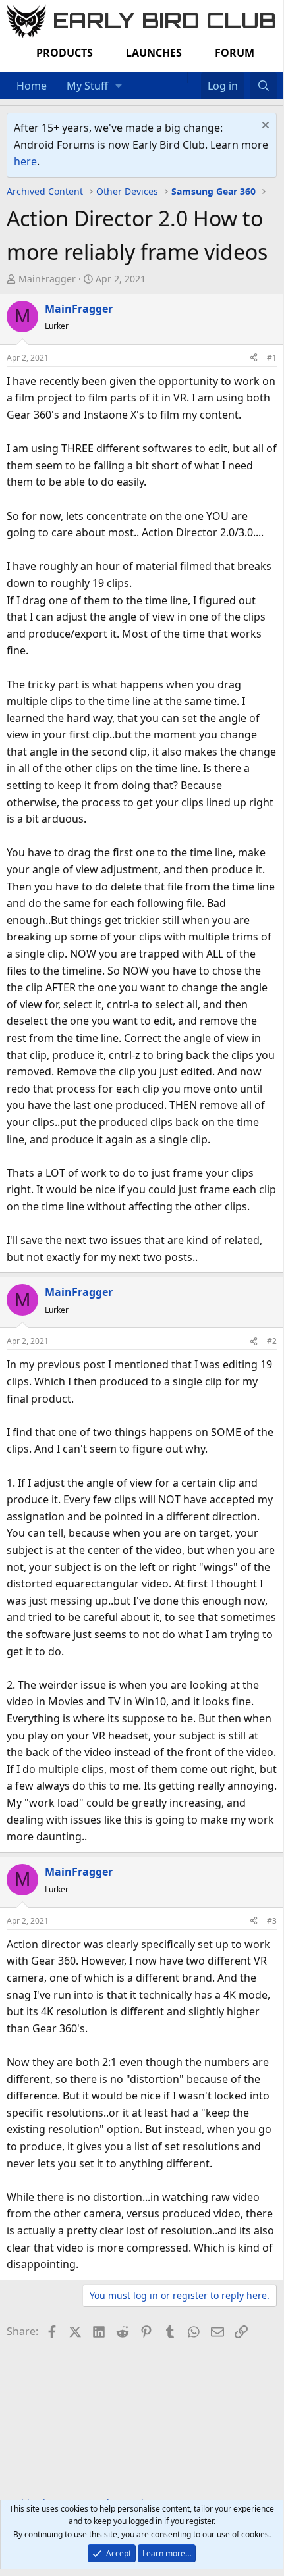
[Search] (263, 86)
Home (32, 86)
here (25, 161)
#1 (272, 358)
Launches (154, 53)
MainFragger (47, 279)
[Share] (254, 358)
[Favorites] (194, 78)
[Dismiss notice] (264, 127)
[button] (119, 86)
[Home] (181, 78)
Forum (235, 53)
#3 (272, 1921)
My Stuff (87, 86)
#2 (272, 1341)
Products (65, 53)
